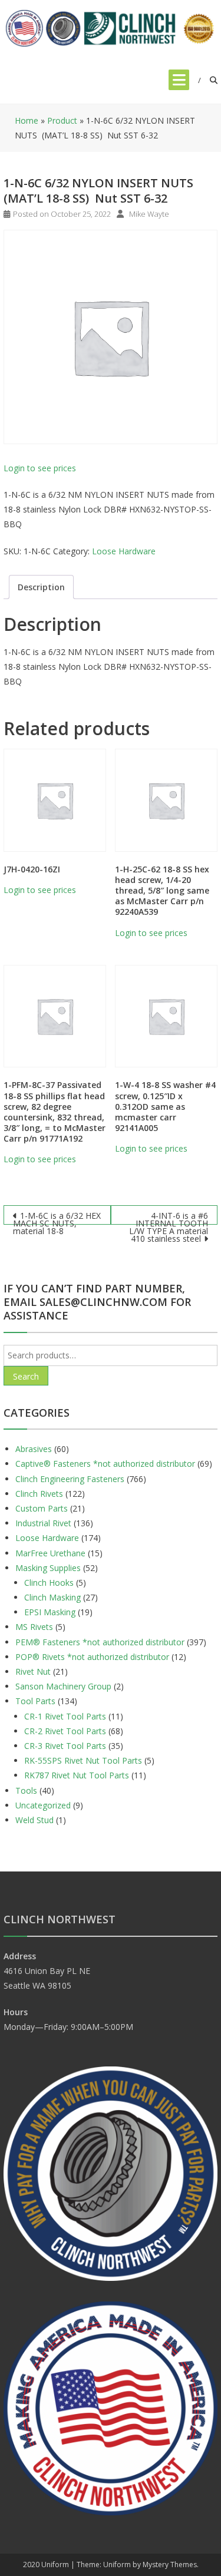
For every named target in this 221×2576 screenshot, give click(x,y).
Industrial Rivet (43, 1523)
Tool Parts (35, 1701)
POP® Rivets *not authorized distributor (92, 1657)
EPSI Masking (50, 1612)
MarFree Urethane (50, 1553)
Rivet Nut (33, 1671)
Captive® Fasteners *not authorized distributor (105, 1464)
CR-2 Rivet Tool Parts (65, 1731)
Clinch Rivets (39, 1494)
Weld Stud (34, 1820)
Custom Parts (42, 1508)
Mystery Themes (170, 2565)
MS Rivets (34, 1627)
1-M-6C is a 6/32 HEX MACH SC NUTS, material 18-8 (57, 1217)
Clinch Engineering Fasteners (70, 1479)
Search (26, 1376)
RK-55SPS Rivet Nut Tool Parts (83, 1760)
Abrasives (34, 1449)
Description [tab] (41, 587)
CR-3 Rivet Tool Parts (65, 1746)
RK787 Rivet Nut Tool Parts (77, 1775)
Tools (26, 1790)
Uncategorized (43, 1805)
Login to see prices (40, 468)
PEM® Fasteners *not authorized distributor (100, 1642)
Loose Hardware (124, 551)
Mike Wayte (149, 214)
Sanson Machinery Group (63, 1686)
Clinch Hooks (49, 1583)
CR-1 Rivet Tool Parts (65, 1716)
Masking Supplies (48, 1568)
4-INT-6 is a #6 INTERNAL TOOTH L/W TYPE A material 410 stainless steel (169, 1217)
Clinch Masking (52, 1597)
